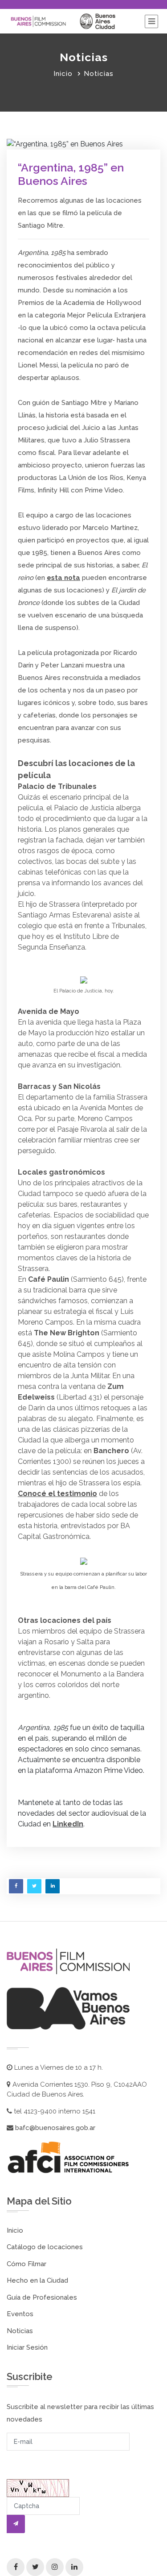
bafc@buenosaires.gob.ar (54, 2128)
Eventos (20, 2314)
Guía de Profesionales (42, 2297)
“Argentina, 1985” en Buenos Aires (71, 174)
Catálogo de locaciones (45, 2247)
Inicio (63, 74)
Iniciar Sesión (27, 2347)
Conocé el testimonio (57, 1494)
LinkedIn (68, 1824)
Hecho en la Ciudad (37, 2280)
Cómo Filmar (26, 2264)
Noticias (20, 2331)
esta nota (63, 578)
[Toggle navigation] (151, 21)
